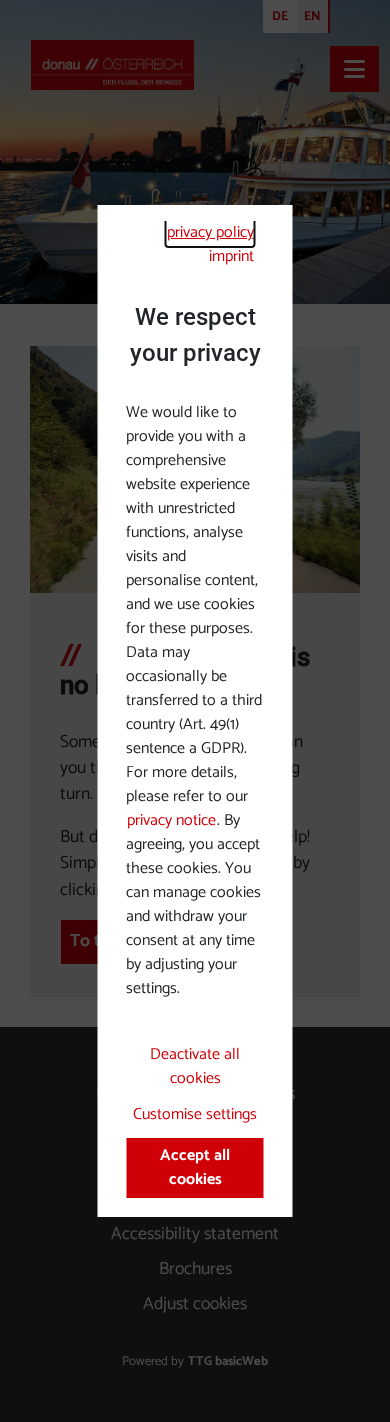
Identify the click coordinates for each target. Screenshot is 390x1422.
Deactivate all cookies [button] (195, 1067)
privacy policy (210, 232)
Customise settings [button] (195, 1115)
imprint (231, 256)
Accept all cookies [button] (195, 1167)
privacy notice (171, 820)
